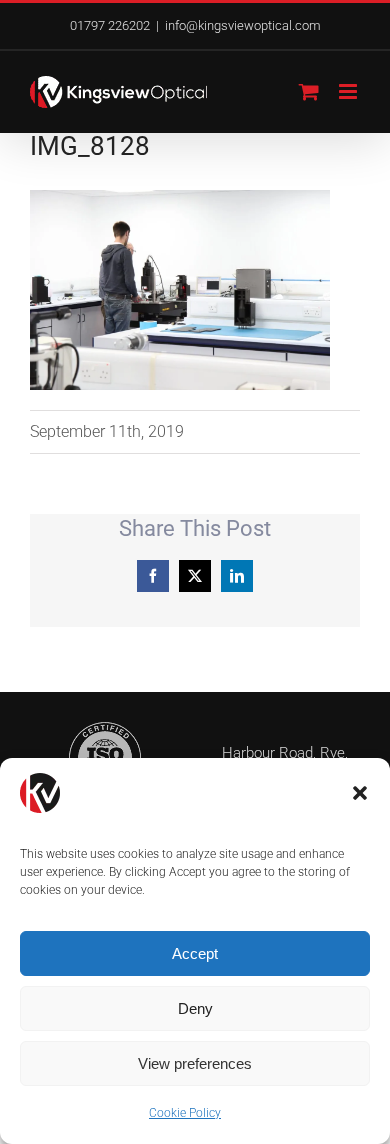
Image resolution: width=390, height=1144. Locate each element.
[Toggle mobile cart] (309, 91)
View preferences (195, 1063)
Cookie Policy (185, 1113)
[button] (360, 793)
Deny (195, 1008)
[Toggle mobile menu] (349, 91)
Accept (195, 953)
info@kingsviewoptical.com (243, 25)
